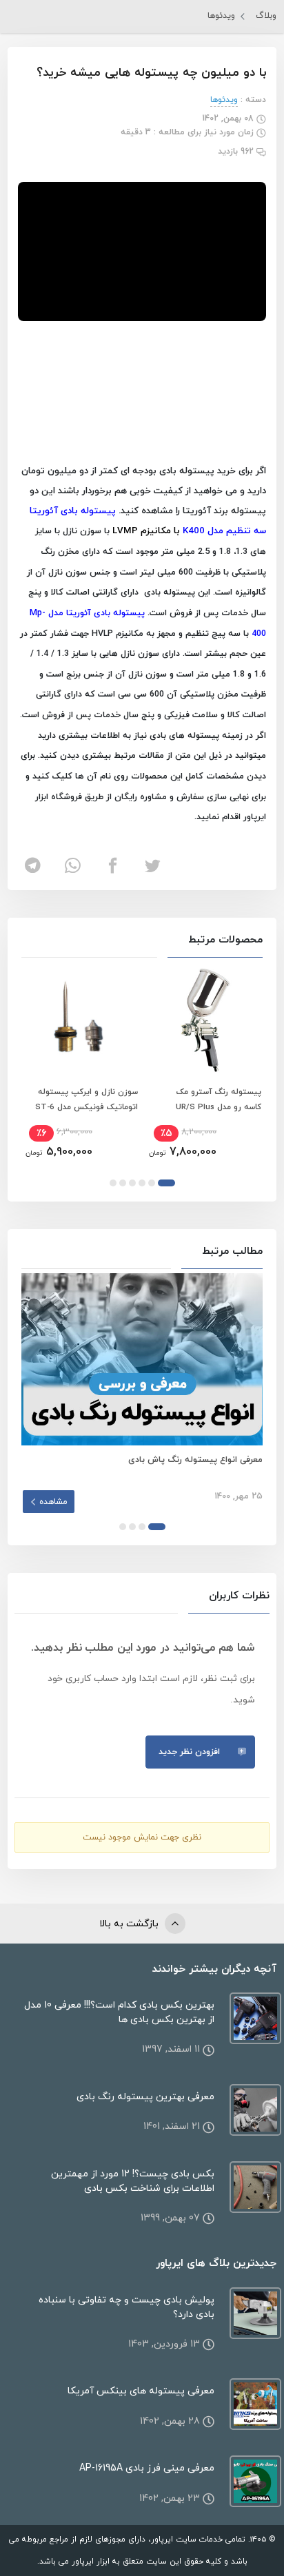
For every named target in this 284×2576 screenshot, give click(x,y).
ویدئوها (221, 16)
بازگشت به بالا (130, 1924)
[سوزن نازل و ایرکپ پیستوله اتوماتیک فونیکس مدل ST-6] (80, 1020)
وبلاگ (266, 16)
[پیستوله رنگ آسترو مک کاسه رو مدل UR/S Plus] (204, 1020)
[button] (166, 1183)
